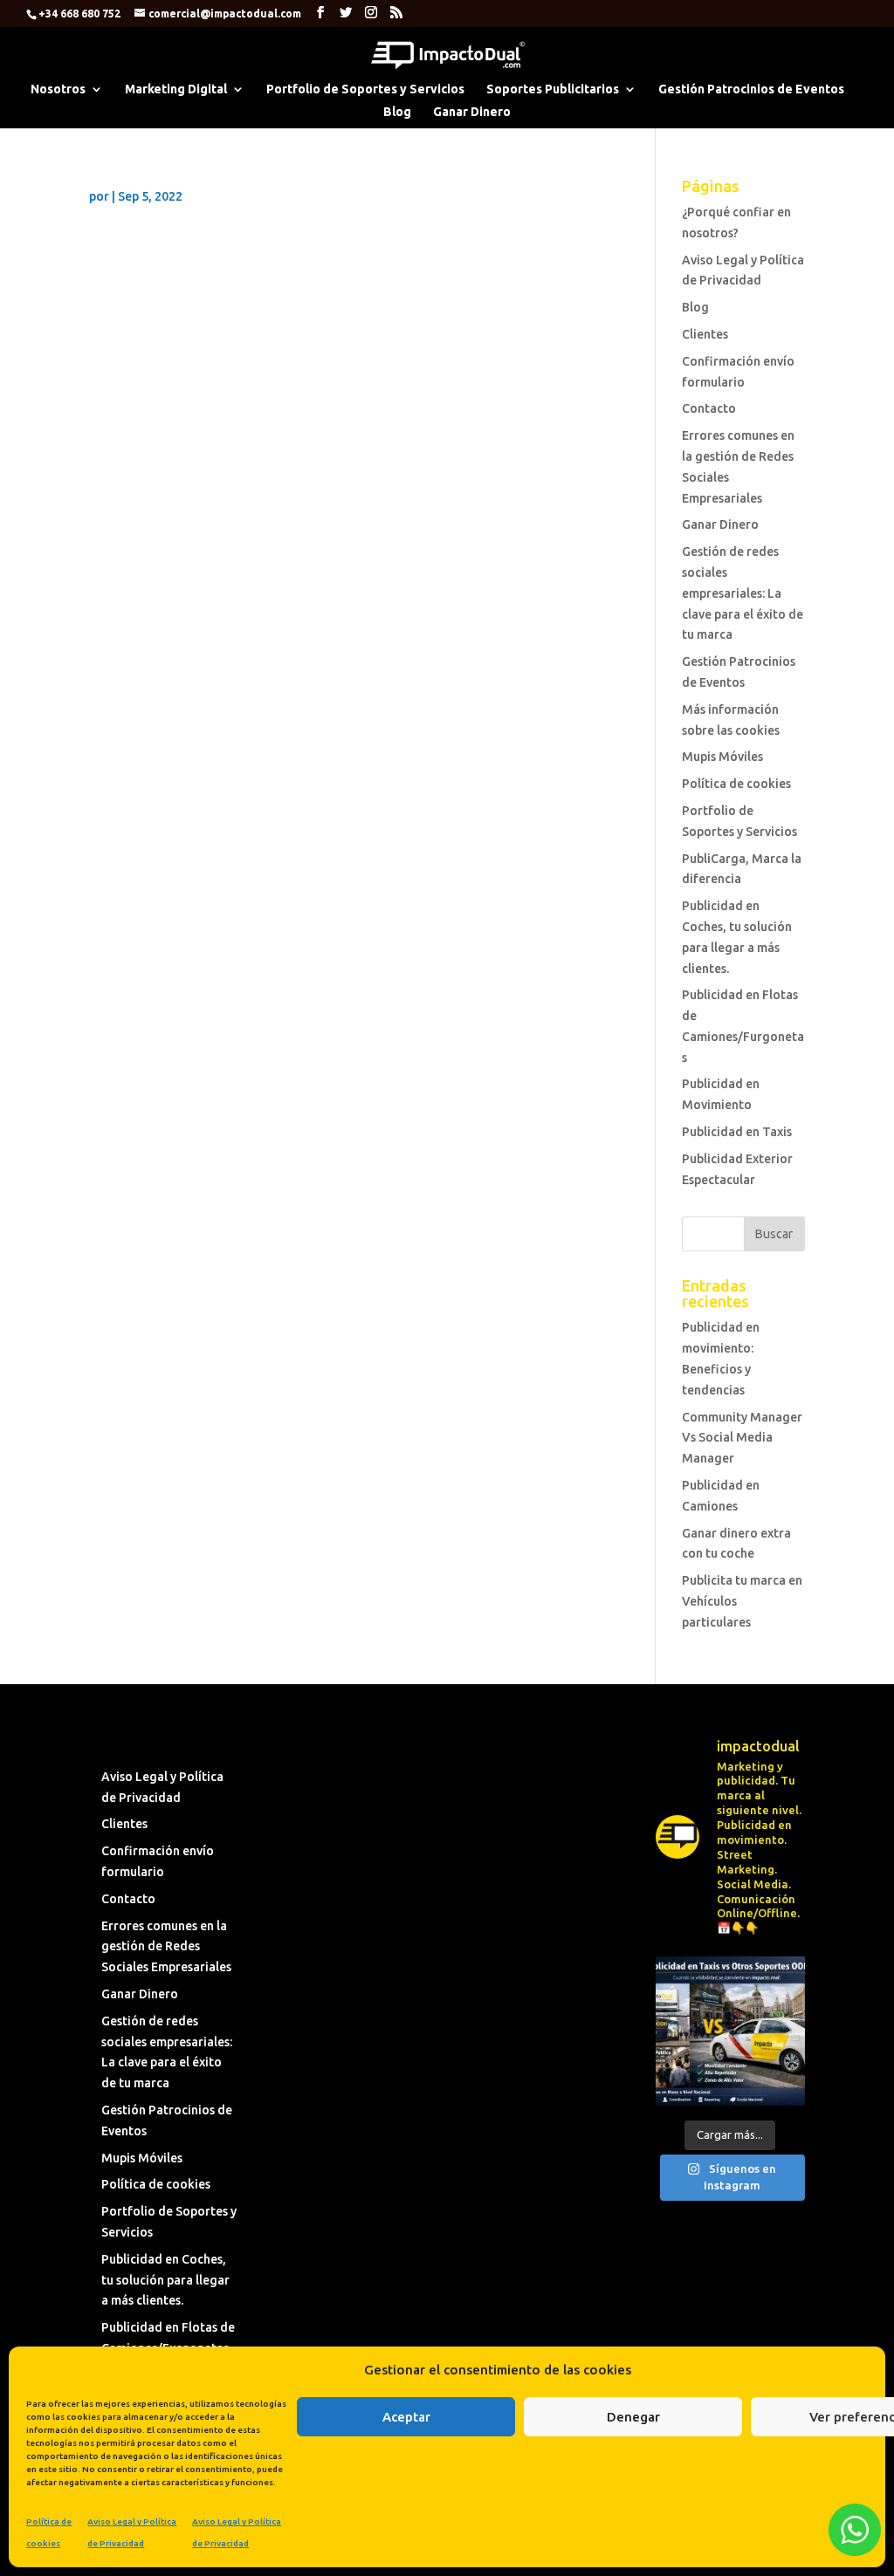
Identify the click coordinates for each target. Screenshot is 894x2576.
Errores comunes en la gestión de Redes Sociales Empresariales (166, 1947)
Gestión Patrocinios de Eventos (751, 89)
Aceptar (406, 2417)
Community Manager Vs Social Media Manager (742, 1438)
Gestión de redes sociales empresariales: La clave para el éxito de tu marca (743, 593)
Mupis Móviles (722, 757)
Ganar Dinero (472, 112)
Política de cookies (736, 784)
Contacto (709, 408)
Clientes (705, 334)
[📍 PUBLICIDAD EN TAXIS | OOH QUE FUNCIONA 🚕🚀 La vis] (730, 2031)
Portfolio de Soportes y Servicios (365, 89)
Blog (397, 112)
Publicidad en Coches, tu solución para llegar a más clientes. (165, 2280)
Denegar (633, 2417)
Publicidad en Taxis (737, 1132)
